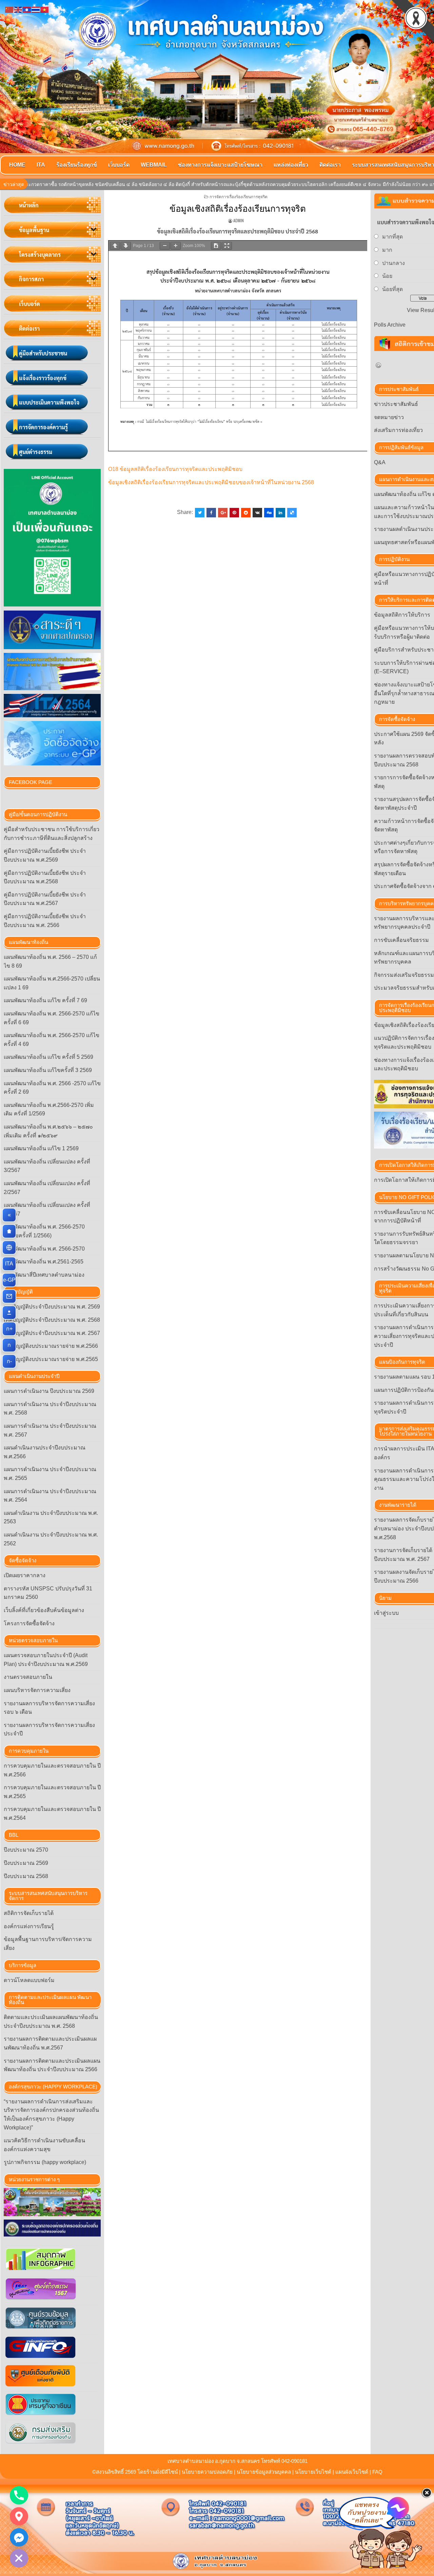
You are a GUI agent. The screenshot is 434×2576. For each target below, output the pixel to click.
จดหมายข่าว (389, 417)
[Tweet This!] (200, 513)
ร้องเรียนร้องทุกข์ (77, 165)
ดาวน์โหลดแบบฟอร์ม (29, 1980)
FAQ (377, 2472)
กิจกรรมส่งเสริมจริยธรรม (404, 975)
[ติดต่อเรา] (9, 1296)
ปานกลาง (393, 263)
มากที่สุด (392, 237)
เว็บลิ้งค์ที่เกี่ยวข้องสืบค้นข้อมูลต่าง (44, 1610)
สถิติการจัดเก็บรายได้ (29, 1913)
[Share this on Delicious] (292, 513)
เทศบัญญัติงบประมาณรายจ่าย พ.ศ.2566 (51, 1346)
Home (17, 165)
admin (239, 220)
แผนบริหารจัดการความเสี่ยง (37, 1690)
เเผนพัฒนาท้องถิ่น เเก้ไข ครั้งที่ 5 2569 (48, 1057)
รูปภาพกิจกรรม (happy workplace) (45, 2162)
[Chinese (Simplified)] (9, 9)
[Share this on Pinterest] (234, 513)
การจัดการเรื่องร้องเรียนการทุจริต (239, 196)
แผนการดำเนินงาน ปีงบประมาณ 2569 (49, 1391)
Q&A (380, 462)
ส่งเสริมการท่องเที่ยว (398, 430)
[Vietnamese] (45, 9)
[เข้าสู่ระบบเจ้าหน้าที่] (9, 1313)
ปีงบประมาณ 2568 (26, 1876)
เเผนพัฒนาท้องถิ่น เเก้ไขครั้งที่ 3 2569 (48, 1070)
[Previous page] (115, 246)
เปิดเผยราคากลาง (25, 1575)
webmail (154, 165)
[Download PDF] (216, 246)
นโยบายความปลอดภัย (207, 2472)
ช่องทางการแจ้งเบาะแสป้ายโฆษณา (220, 165)
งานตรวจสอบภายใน (28, 1677)
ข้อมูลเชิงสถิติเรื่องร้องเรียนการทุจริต (238, 209)
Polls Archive (390, 325)
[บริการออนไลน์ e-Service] (9, 1248)
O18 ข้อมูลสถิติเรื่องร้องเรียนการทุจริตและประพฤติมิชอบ (175, 469)
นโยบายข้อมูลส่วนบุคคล (264, 2472)
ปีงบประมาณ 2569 (26, 1863)
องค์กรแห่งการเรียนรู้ (29, 1926)
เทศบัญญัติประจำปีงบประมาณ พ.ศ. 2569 (52, 1307)
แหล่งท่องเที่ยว (291, 165)
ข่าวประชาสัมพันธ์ (396, 404)
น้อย (387, 276)
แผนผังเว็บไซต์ (352, 2472)
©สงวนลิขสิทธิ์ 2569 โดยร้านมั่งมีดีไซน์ (136, 2472)
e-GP (10, 1280)
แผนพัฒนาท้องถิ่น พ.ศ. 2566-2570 (44, 1249)
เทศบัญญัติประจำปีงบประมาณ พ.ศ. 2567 (52, 1333)
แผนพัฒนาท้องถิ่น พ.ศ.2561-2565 (44, 1262)
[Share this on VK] (257, 513)
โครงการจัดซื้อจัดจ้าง (29, 1623)
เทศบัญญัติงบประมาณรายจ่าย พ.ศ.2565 (51, 1359)
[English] (18, 9)
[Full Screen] (227, 246)
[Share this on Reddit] (246, 513)
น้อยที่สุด (392, 289)
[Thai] (36, 9)
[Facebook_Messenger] (19, 2537)
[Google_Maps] (19, 2516)
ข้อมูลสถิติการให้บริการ (402, 615)
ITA (41, 165)
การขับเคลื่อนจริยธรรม (401, 940)
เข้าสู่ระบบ (386, 1613)
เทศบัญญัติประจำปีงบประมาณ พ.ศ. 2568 (52, 1320)
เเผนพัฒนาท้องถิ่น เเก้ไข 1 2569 (41, 1148)
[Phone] (19, 2495)
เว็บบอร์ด (119, 165)
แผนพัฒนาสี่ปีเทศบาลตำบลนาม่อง (44, 1275)
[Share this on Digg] (269, 513)
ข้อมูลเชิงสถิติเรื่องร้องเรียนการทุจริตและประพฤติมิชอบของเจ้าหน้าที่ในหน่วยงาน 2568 (211, 482)
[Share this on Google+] (223, 513)
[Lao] (27, 9)
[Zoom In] (176, 246)
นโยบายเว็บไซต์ (313, 2472)
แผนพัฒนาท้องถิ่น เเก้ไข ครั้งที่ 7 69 (45, 1000)
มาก (387, 250)
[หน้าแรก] (9, 1231)
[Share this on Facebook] (211, 513)
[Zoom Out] (165, 246)
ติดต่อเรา (330, 165)
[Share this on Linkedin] (280, 513)
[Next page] (126, 246)
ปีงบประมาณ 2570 (26, 1850)
